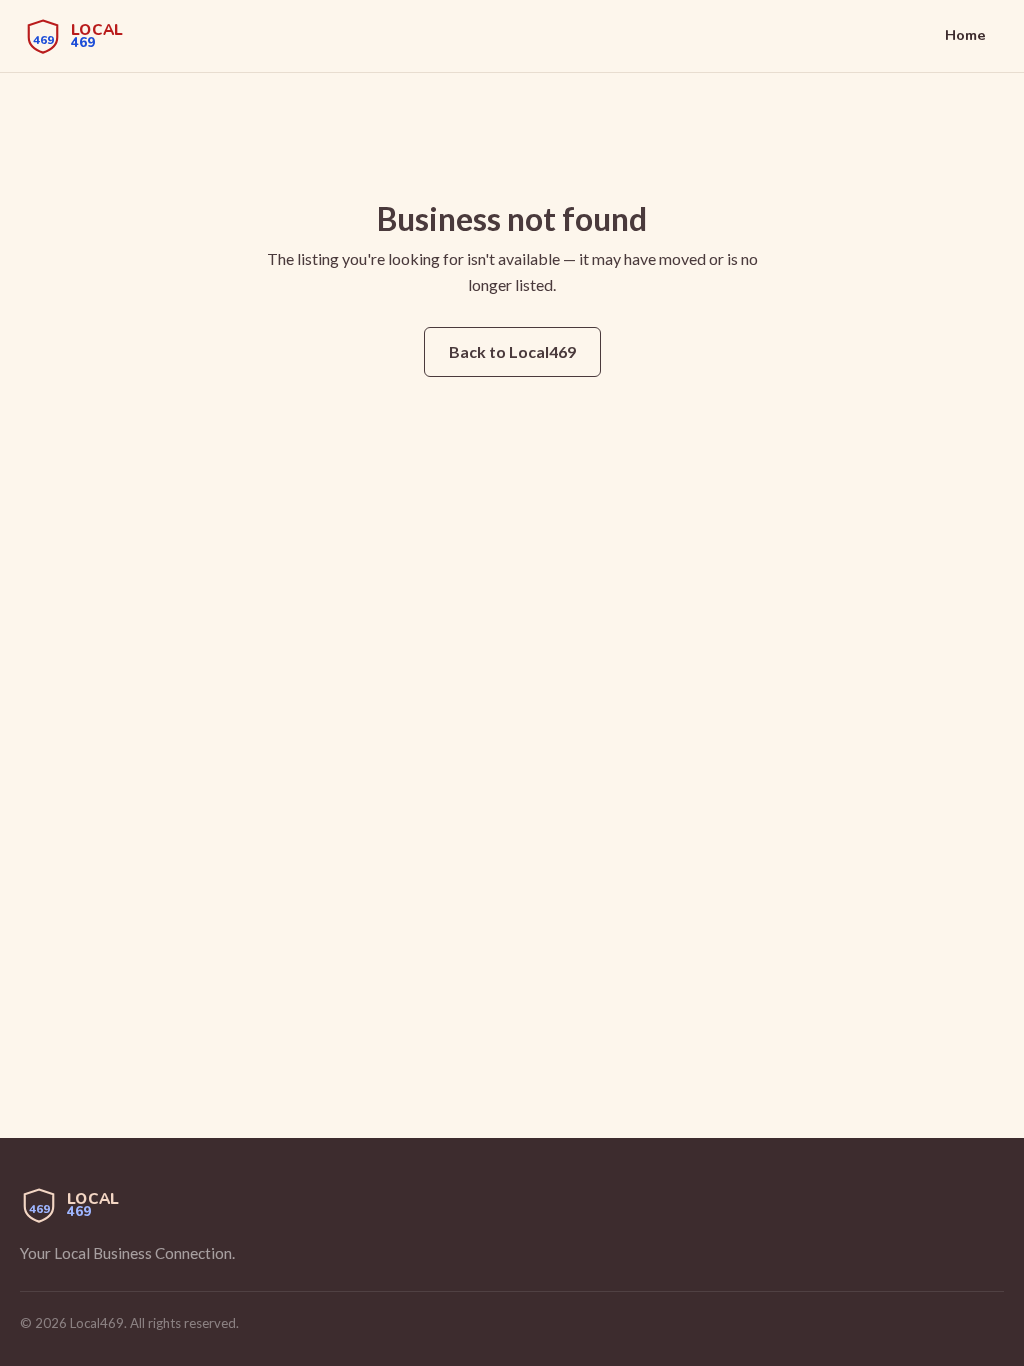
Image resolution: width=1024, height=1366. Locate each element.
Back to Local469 (512, 351)
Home (965, 35)
